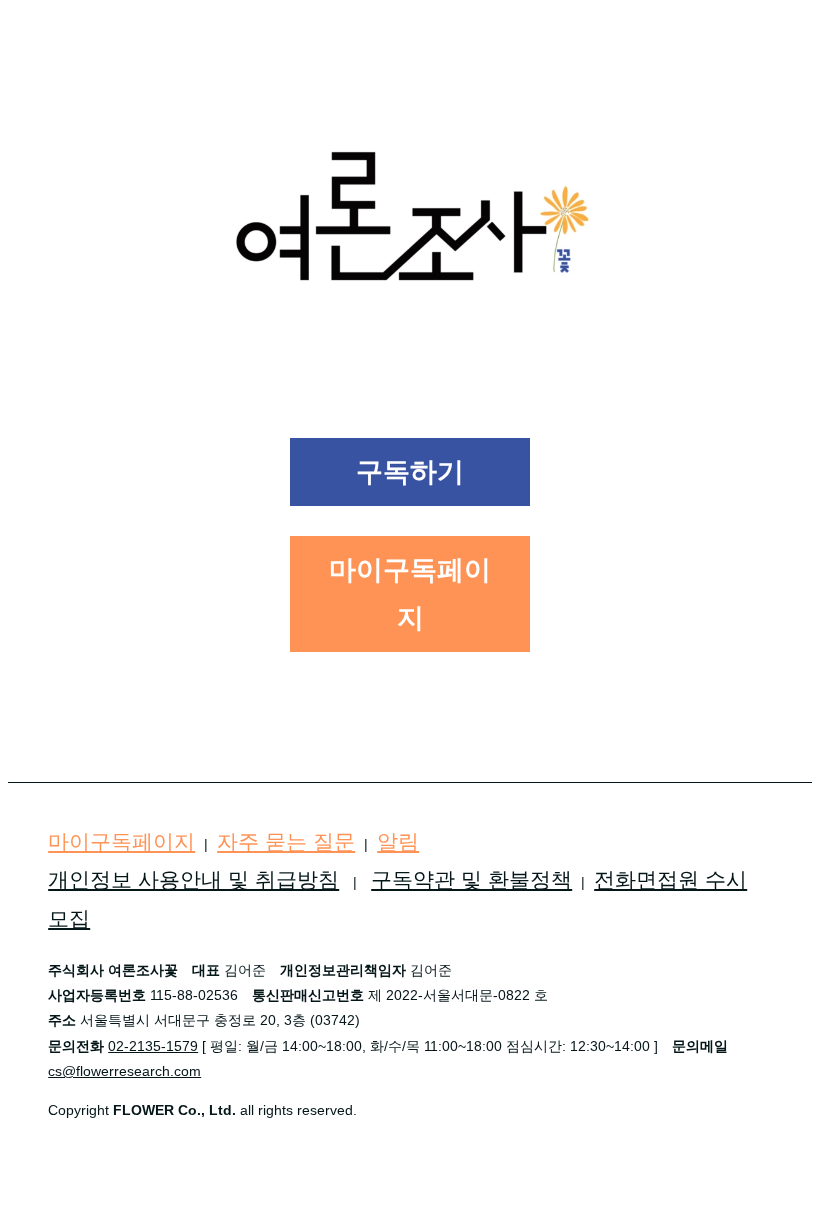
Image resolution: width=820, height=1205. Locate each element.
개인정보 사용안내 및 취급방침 (193, 880)
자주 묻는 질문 (286, 842)
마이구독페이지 (121, 842)
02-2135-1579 (153, 1046)
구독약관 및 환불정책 (471, 880)
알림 (398, 842)
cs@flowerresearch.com (124, 1071)
